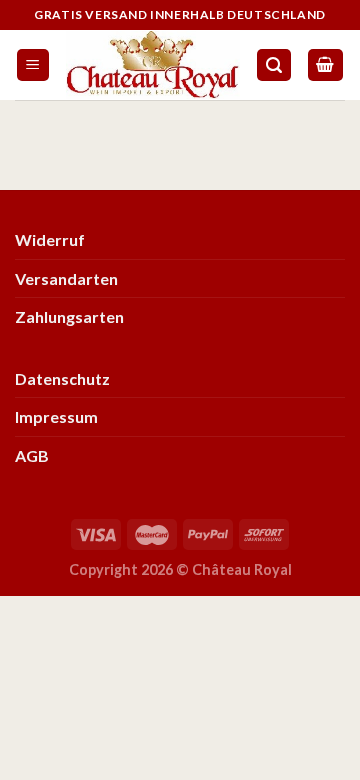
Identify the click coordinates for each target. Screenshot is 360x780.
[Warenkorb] (326, 65)
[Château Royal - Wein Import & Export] (153, 65)
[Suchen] (274, 65)
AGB (32, 455)
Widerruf (50, 239)
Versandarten (66, 278)
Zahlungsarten (69, 316)
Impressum (56, 416)
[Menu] (33, 65)
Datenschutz (62, 378)
